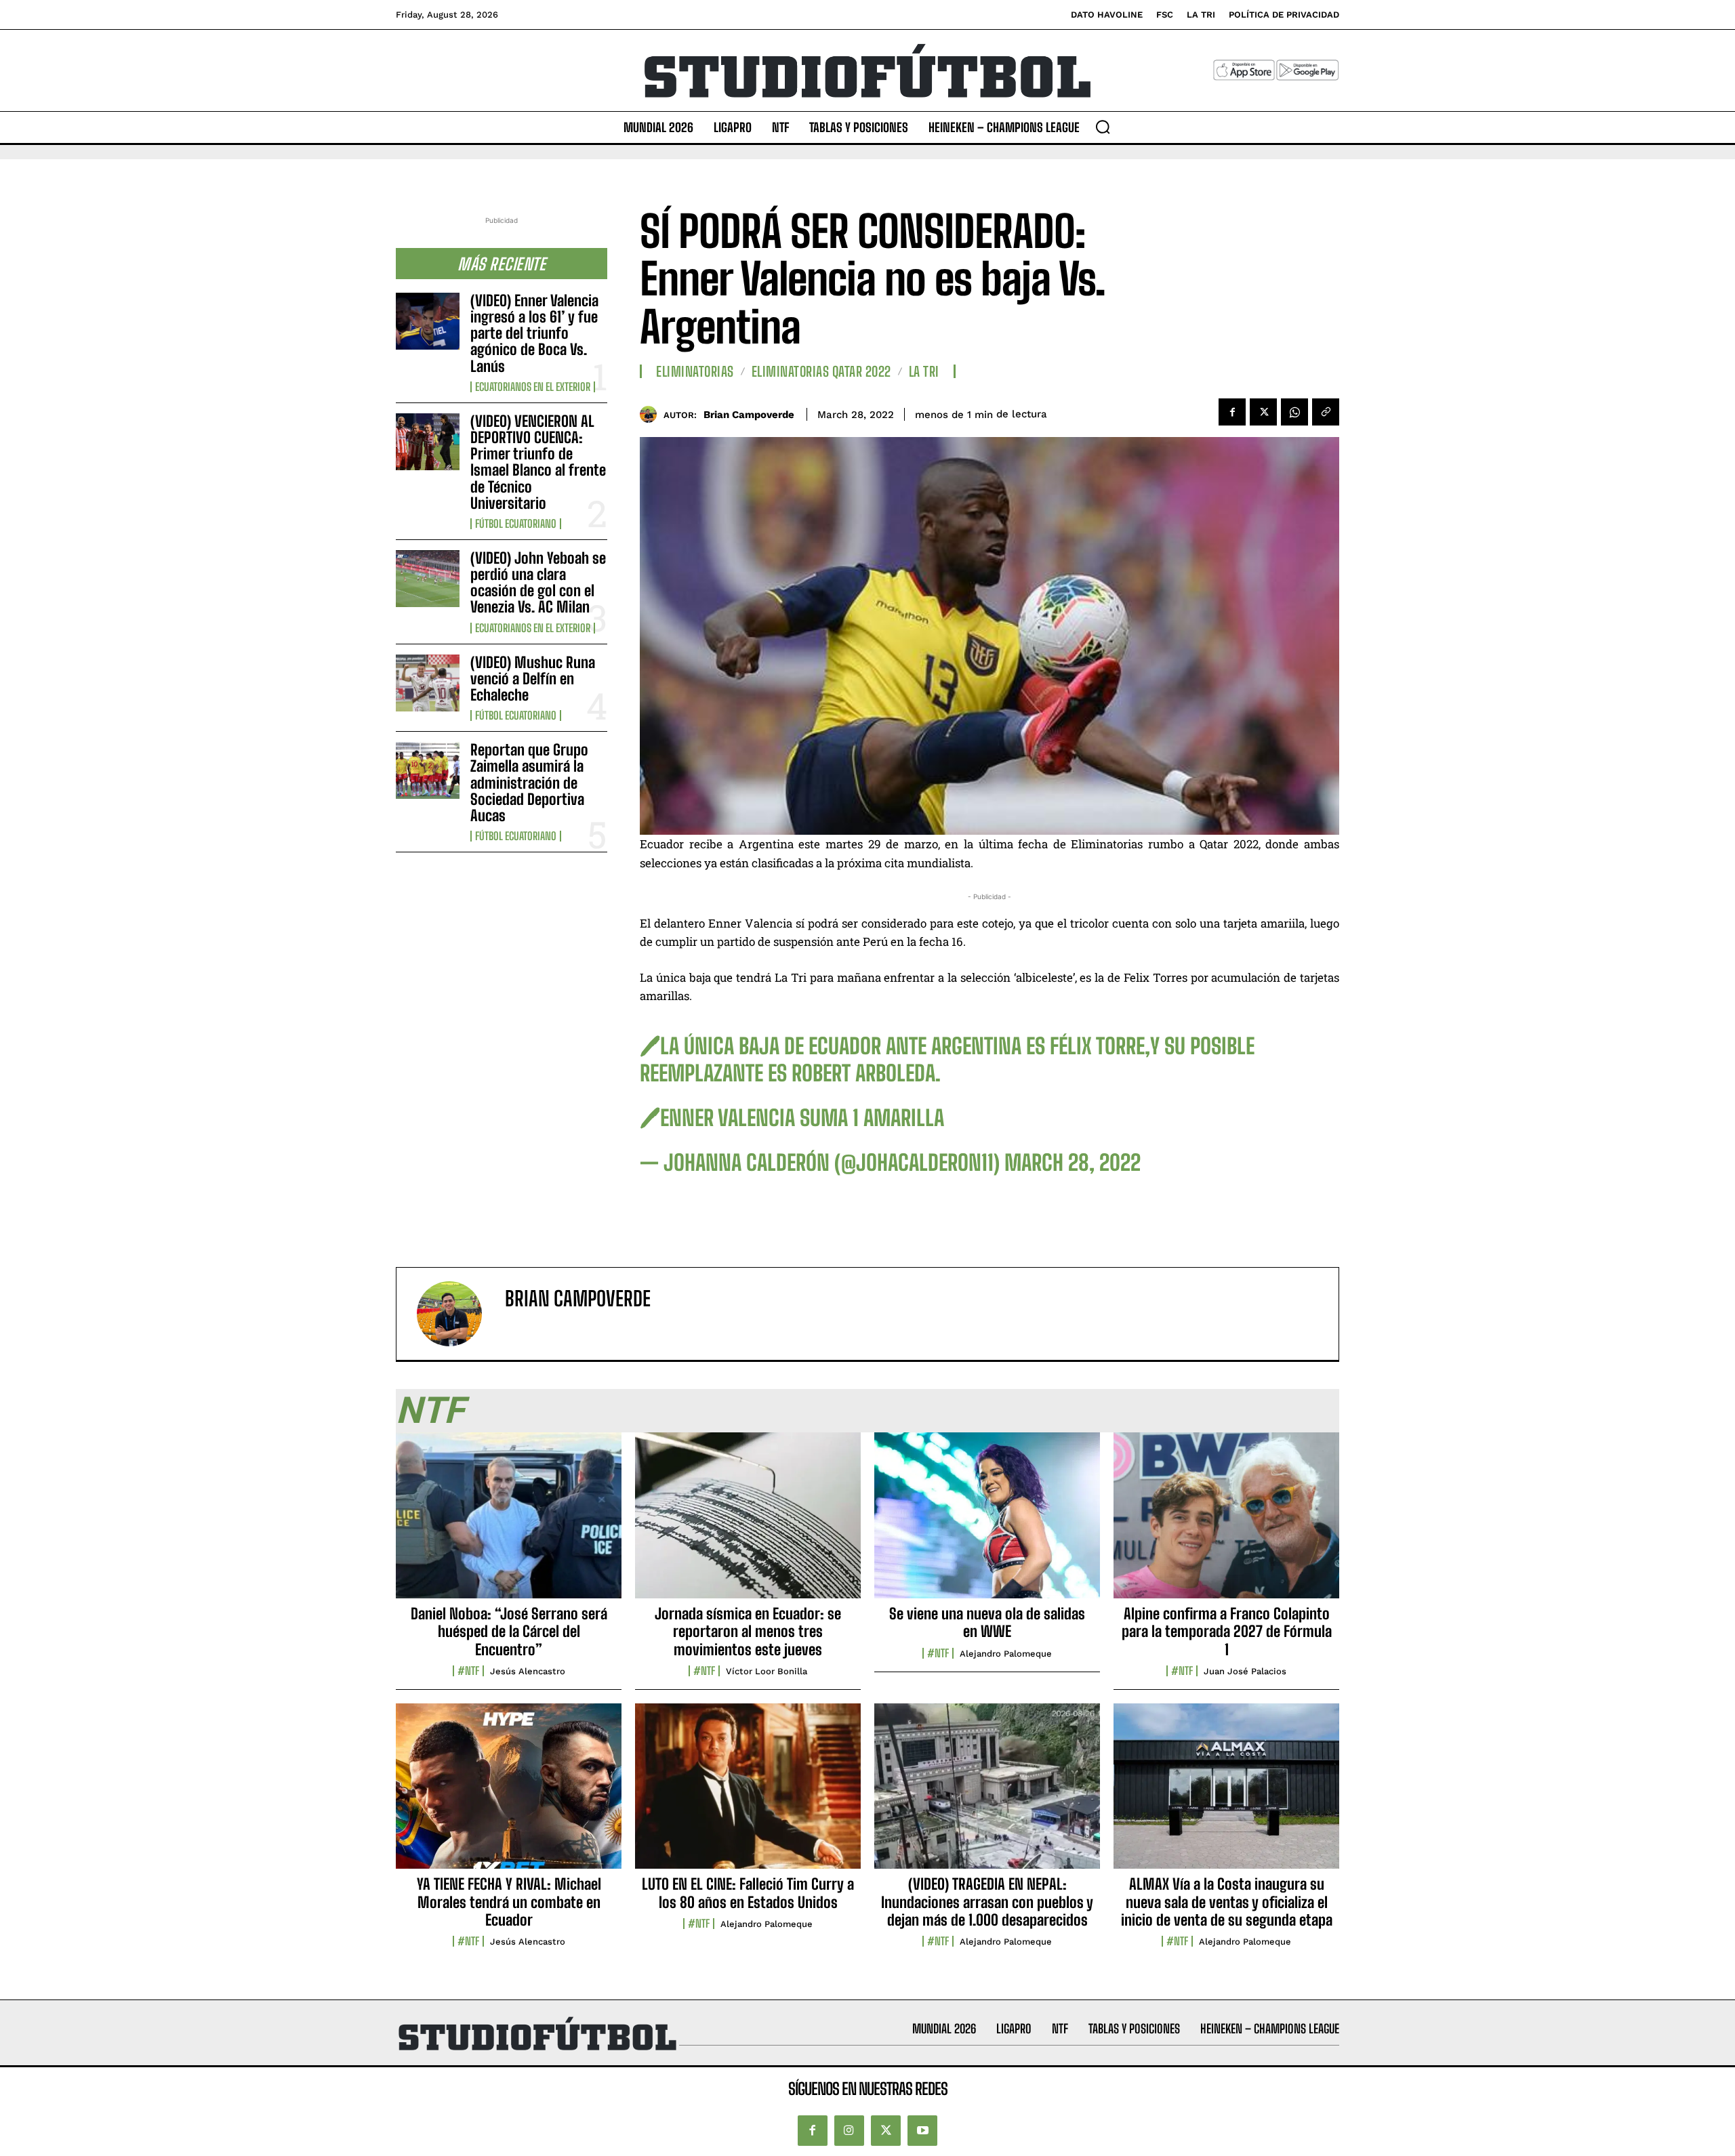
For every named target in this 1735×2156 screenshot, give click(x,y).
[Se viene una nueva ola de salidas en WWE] (987, 1522)
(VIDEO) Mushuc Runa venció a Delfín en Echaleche (533, 679)
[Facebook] (1232, 412)
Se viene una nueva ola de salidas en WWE (987, 1622)
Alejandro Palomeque (1006, 1654)
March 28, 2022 (1073, 1163)
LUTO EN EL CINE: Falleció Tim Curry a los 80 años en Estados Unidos (748, 1893)
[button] (1103, 127)
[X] (1263, 412)
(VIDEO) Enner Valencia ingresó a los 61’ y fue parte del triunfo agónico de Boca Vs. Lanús (534, 333)
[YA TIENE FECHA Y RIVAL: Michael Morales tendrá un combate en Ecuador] (509, 1794)
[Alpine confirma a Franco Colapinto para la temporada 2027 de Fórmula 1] (1226, 1522)
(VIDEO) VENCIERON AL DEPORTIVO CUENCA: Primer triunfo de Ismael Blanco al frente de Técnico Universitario (538, 462)
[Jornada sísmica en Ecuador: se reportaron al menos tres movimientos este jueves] (748, 1522)
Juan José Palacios (1245, 1671)
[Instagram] (849, 2130)
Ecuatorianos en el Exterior (533, 387)
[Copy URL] (1326, 412)
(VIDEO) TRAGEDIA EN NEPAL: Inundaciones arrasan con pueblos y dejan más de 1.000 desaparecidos (987, 1902)
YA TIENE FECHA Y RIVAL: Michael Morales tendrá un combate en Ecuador (509, 1902)
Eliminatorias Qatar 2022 (821, 371)
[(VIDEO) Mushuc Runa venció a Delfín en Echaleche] (428, 683)
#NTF (468, 1671)
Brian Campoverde (749, 415)
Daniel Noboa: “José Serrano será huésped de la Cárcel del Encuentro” (509, 1632)
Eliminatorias (695, 371)
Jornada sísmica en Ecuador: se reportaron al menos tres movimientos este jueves (748, 1632)
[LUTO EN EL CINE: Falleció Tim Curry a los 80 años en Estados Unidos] (748, 1794)
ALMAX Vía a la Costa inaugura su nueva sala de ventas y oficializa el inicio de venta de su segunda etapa (1227, 1902)
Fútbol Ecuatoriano (516, 524)
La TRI (924, 371)
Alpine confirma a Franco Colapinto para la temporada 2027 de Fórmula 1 (1227, 1632)
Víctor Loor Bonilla (767, 1671)
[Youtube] (922, 2130)
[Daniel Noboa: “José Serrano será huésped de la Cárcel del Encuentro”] (509, 1522)
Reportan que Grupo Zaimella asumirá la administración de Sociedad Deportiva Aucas (529, 783)
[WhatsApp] (1294, 412)
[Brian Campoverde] (652, 414)
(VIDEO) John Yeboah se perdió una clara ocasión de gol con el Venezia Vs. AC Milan (538, 583)
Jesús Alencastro (528, 1671)
